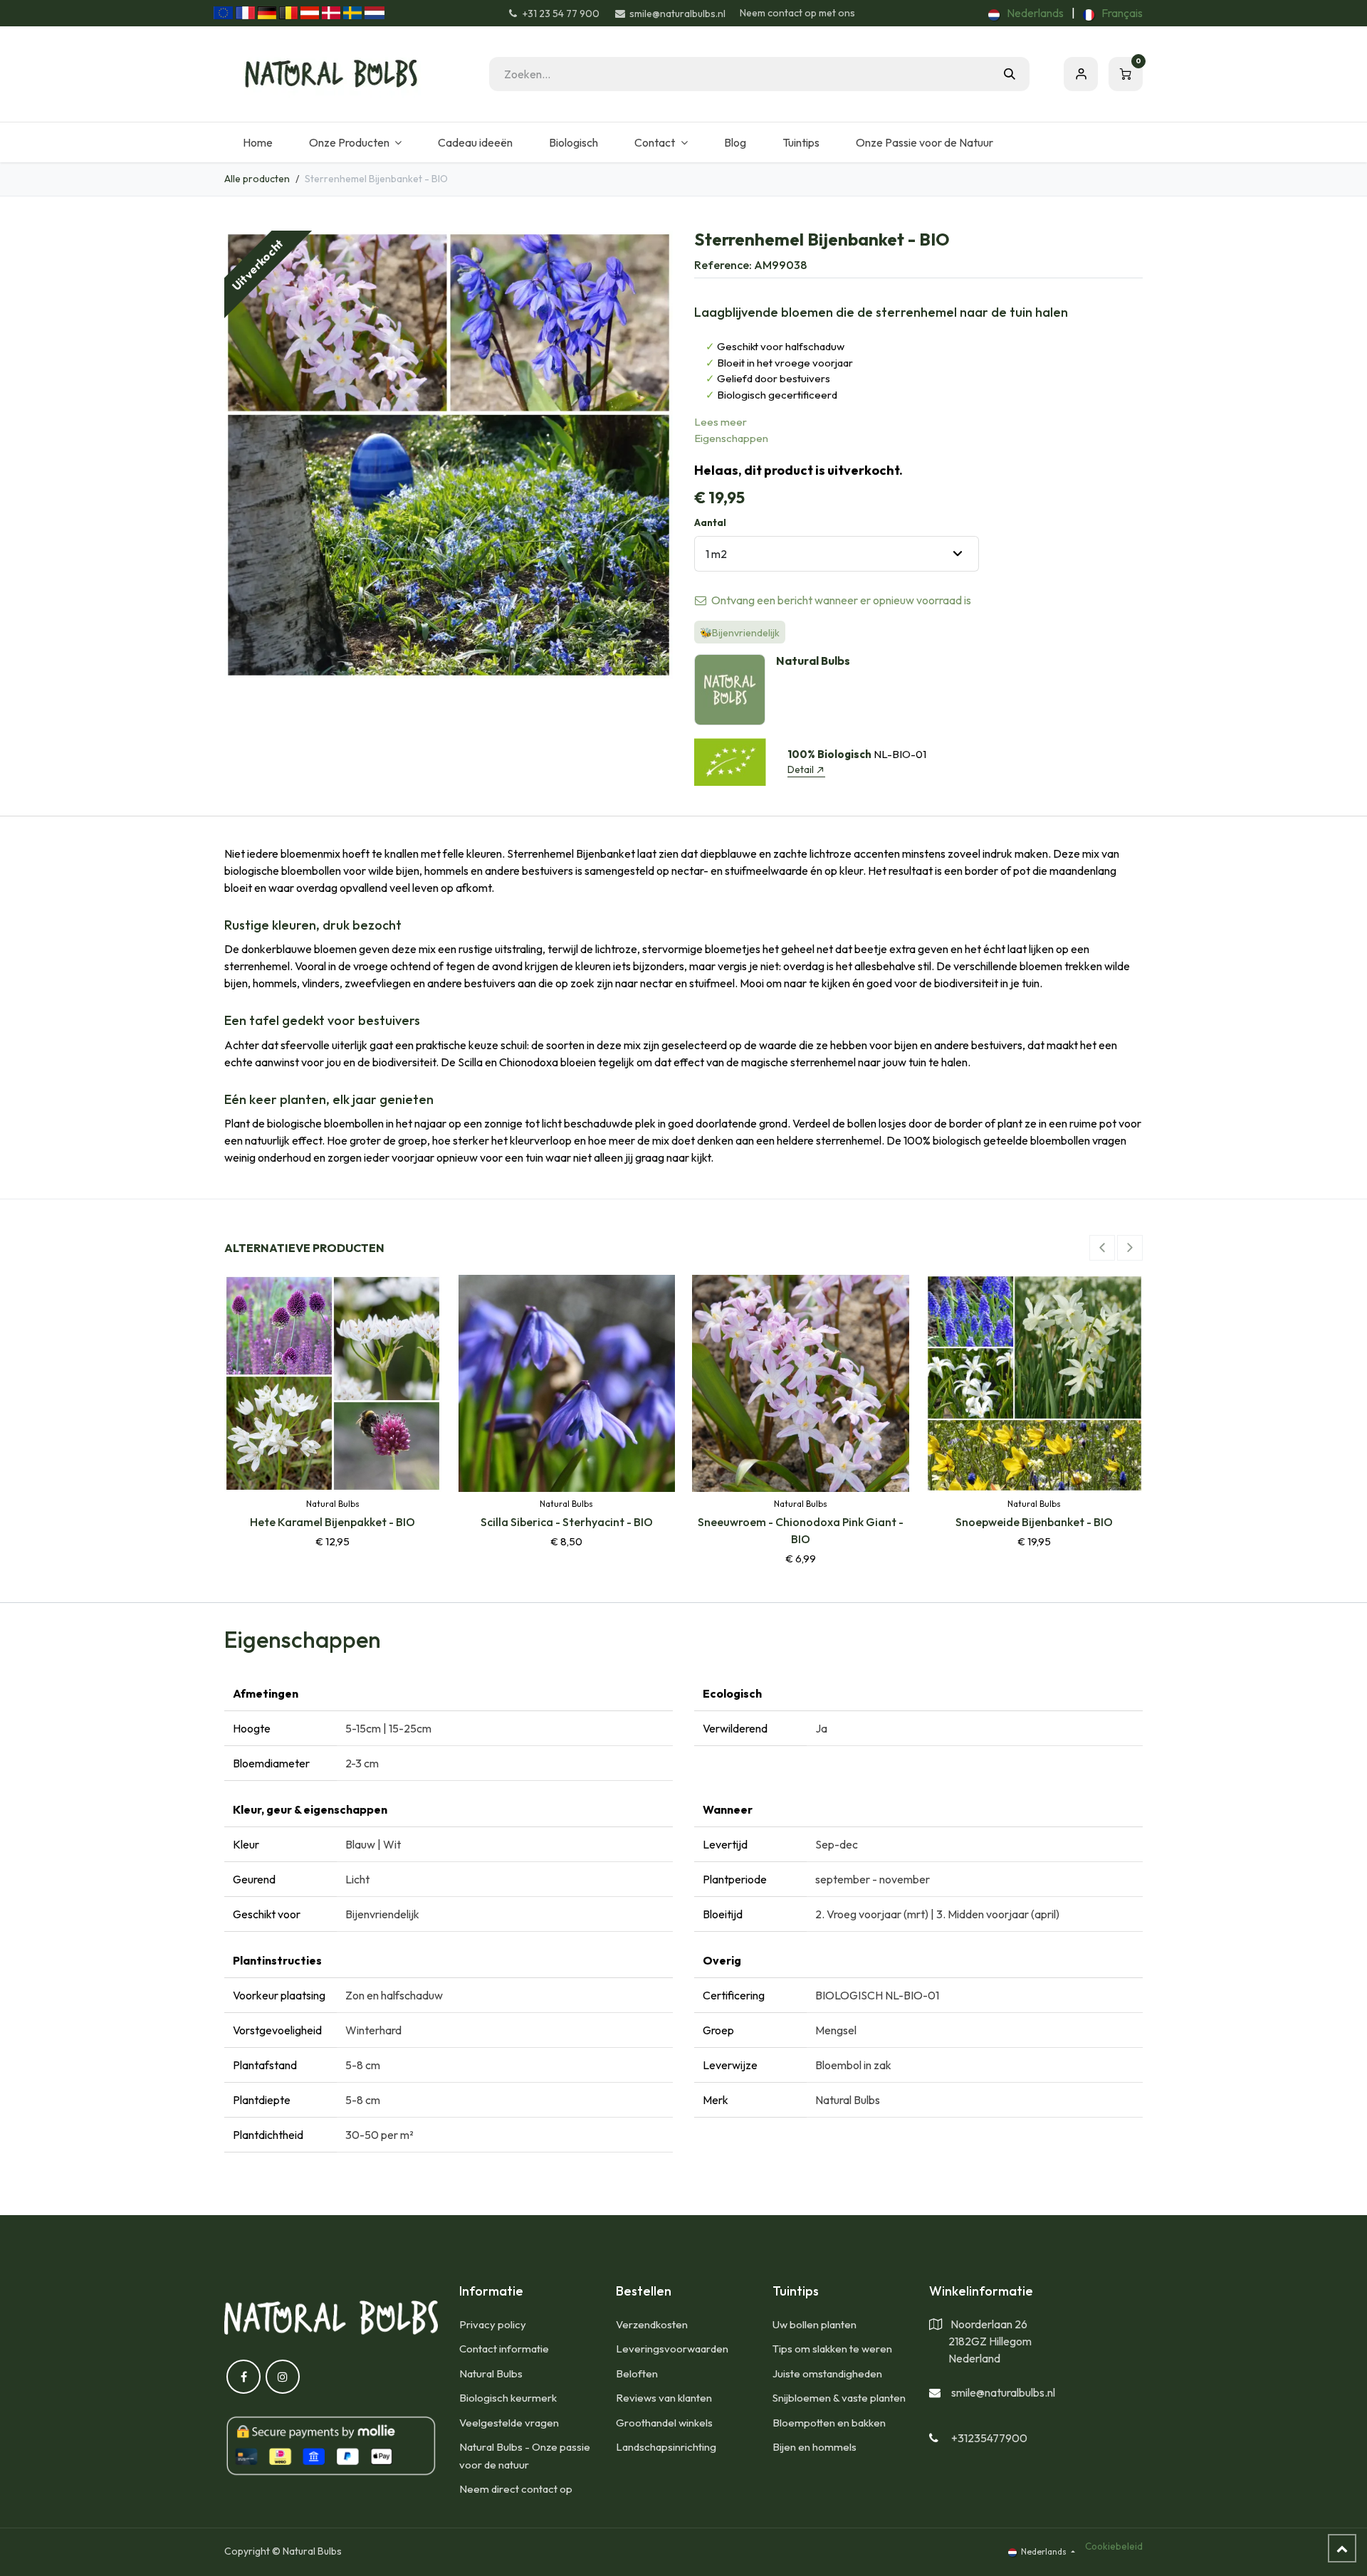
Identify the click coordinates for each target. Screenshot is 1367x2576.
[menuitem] (1026, 13)
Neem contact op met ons (797, 13)
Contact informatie (504, 2349)
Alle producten (257, 179)
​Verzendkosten (652, 2324)
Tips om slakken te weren (832, 2349)
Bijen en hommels (815, 2447)
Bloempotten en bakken (829, 2423)
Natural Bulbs (491, 2373)
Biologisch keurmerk (508, 2398)
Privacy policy (493, 2324)
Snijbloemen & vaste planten (839, 2398)
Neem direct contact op (516, 2489)
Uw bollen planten (815, 2324)
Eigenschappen (731, 438)
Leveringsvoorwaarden (672, 2349)
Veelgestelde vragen (509, 2423)
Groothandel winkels (664, 2423)
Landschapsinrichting (666, 2447)
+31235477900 (989, 2438)
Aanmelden (1081, 74)
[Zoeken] (1010, 74)
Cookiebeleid (1114, 2546)
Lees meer (721, 422)
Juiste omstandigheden (827, 2373)
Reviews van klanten (664, 2398)
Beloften (637, 2373)
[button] (1102, 1248)
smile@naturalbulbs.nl (1003, 2392)
